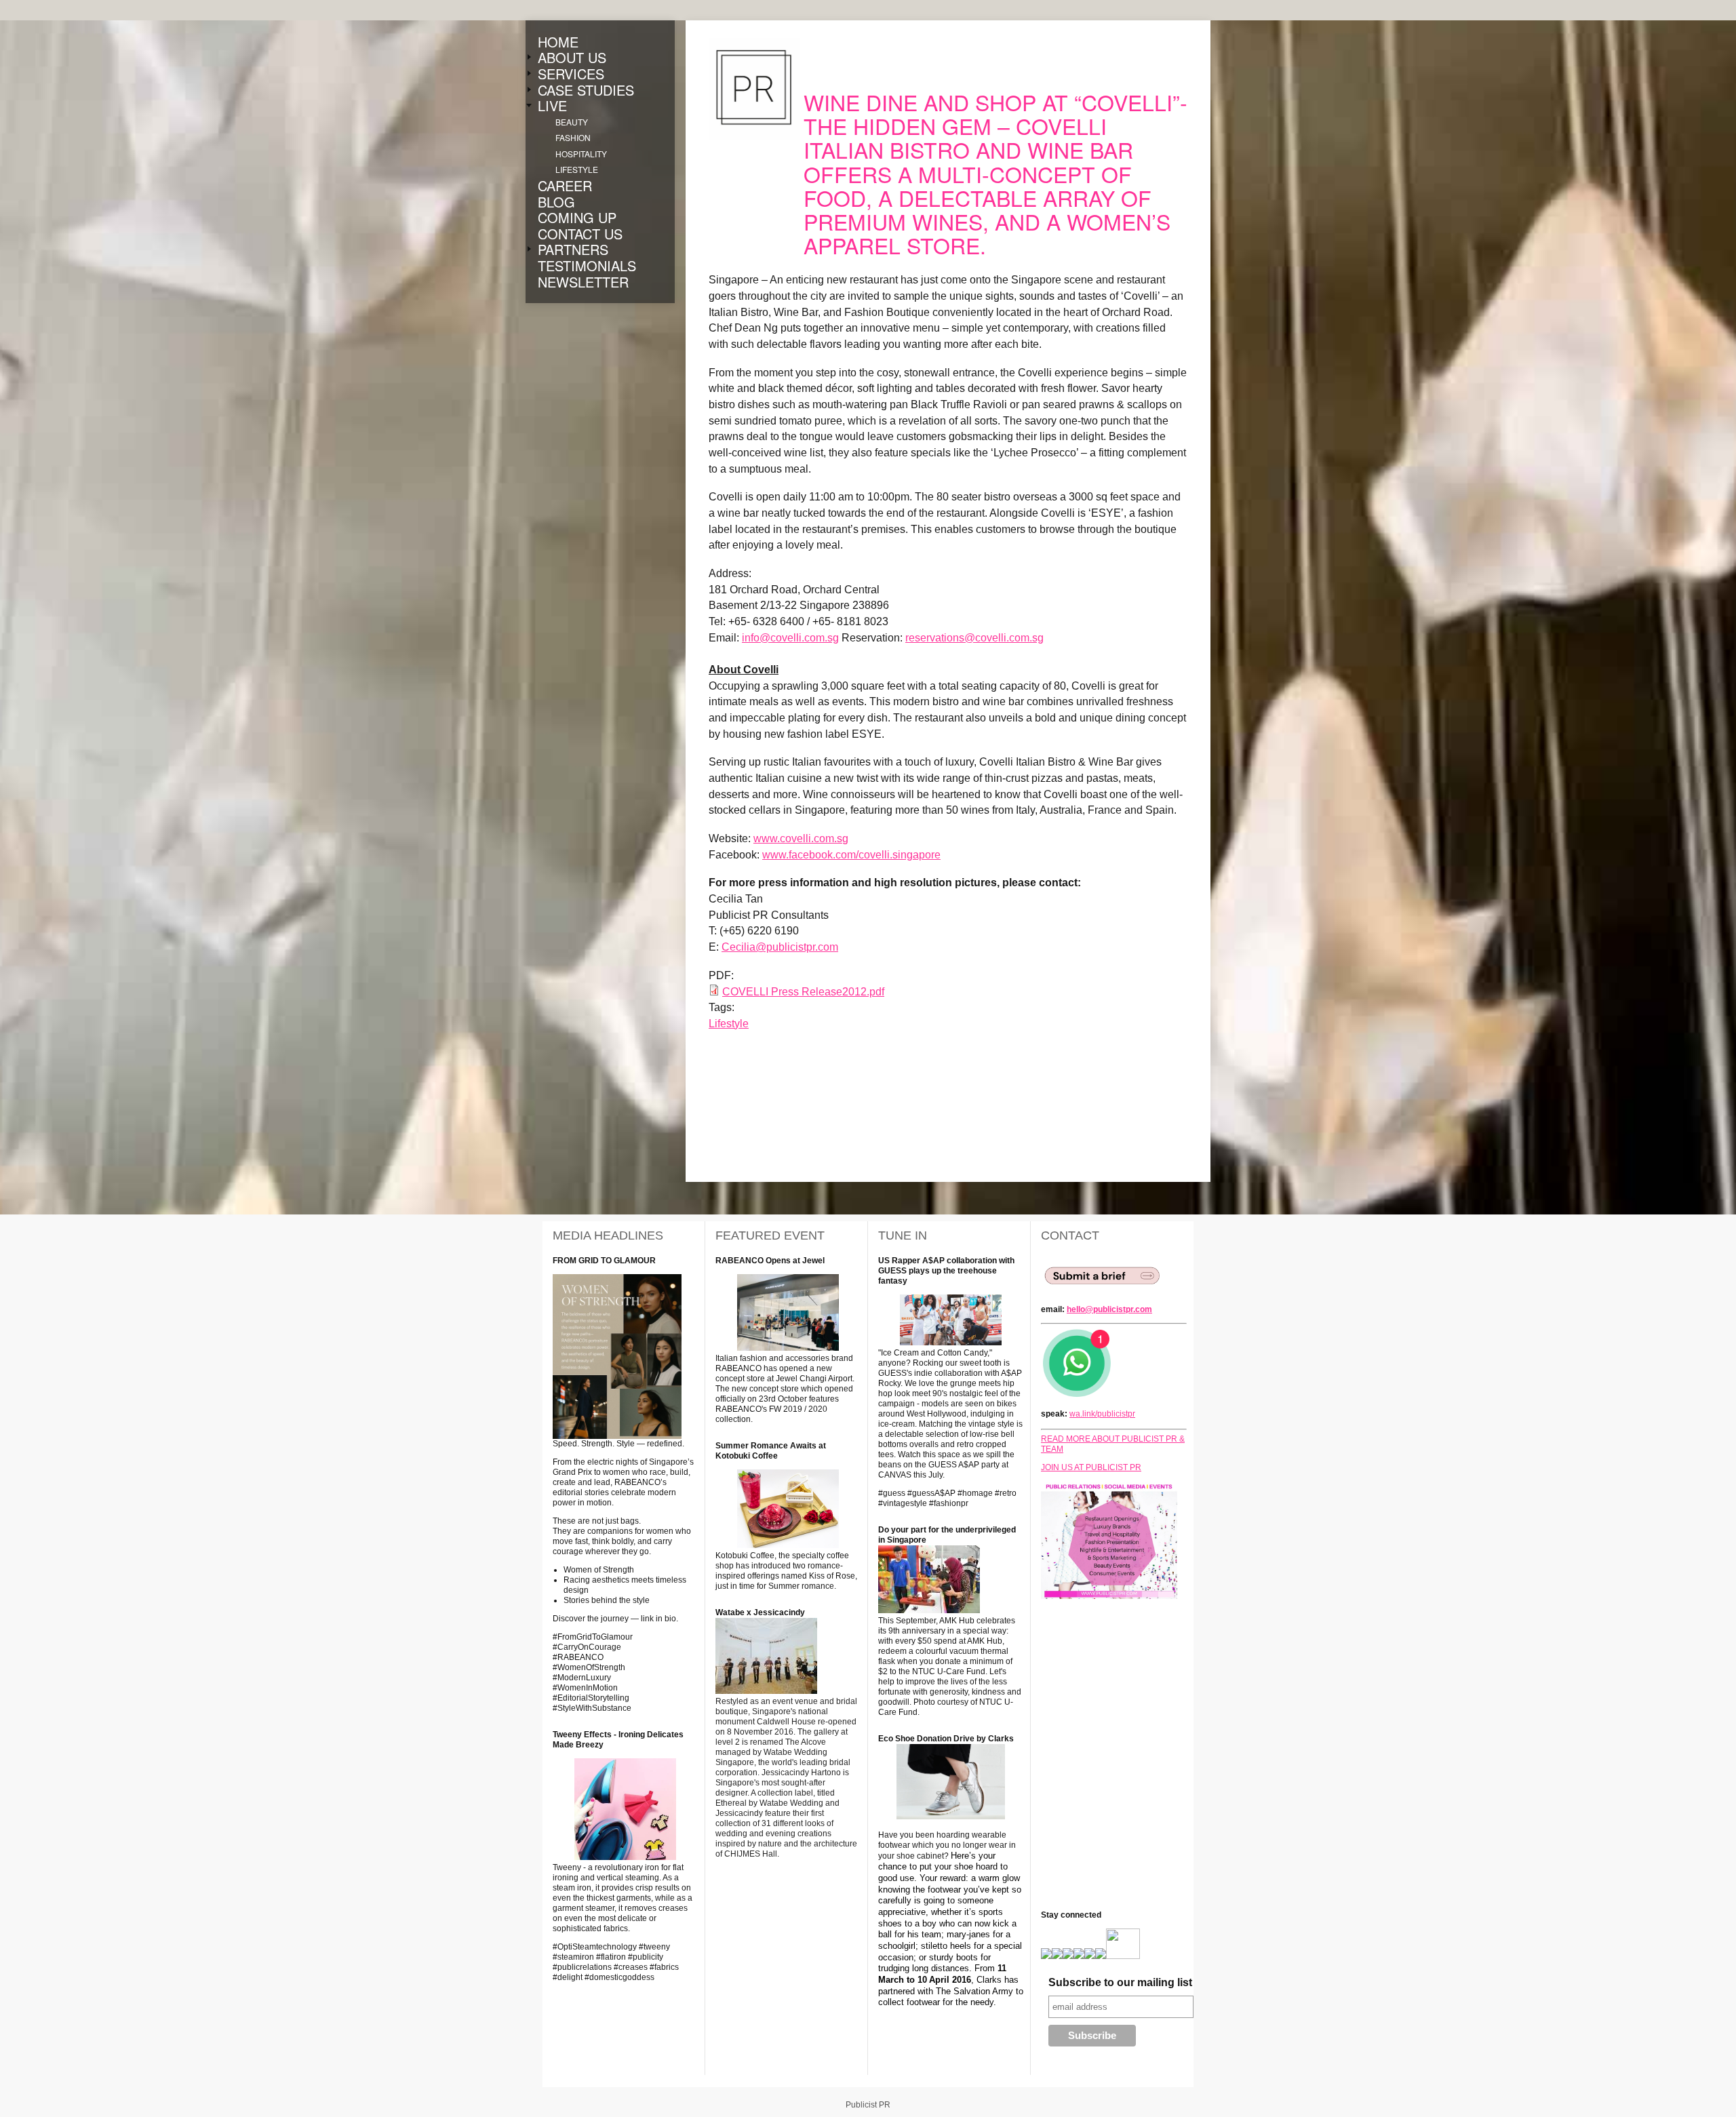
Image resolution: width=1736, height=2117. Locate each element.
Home (558, 42)
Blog (556, 202)
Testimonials (587, 266)
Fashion (573, 138)
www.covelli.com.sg (801, 838)
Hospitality (581, 154)
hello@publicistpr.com (1109, 1309)
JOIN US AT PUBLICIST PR (1091, 1467)
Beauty (572, 122)
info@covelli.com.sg (790, 638)
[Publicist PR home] (754, 89)
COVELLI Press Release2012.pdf (803, 992)
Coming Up (577, 218)
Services (571, 74)
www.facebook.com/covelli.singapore (851, 855)
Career (565, 186)
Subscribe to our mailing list (1120, 1982)
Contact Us (580, 234)
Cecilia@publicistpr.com (780, 947)
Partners (573, 250)
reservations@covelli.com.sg (974, 638)
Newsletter (583, 282)
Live (552, 106)
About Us (572, 58)
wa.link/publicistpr (1102, 1414)
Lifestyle (577, 170)
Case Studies (586, 90)
